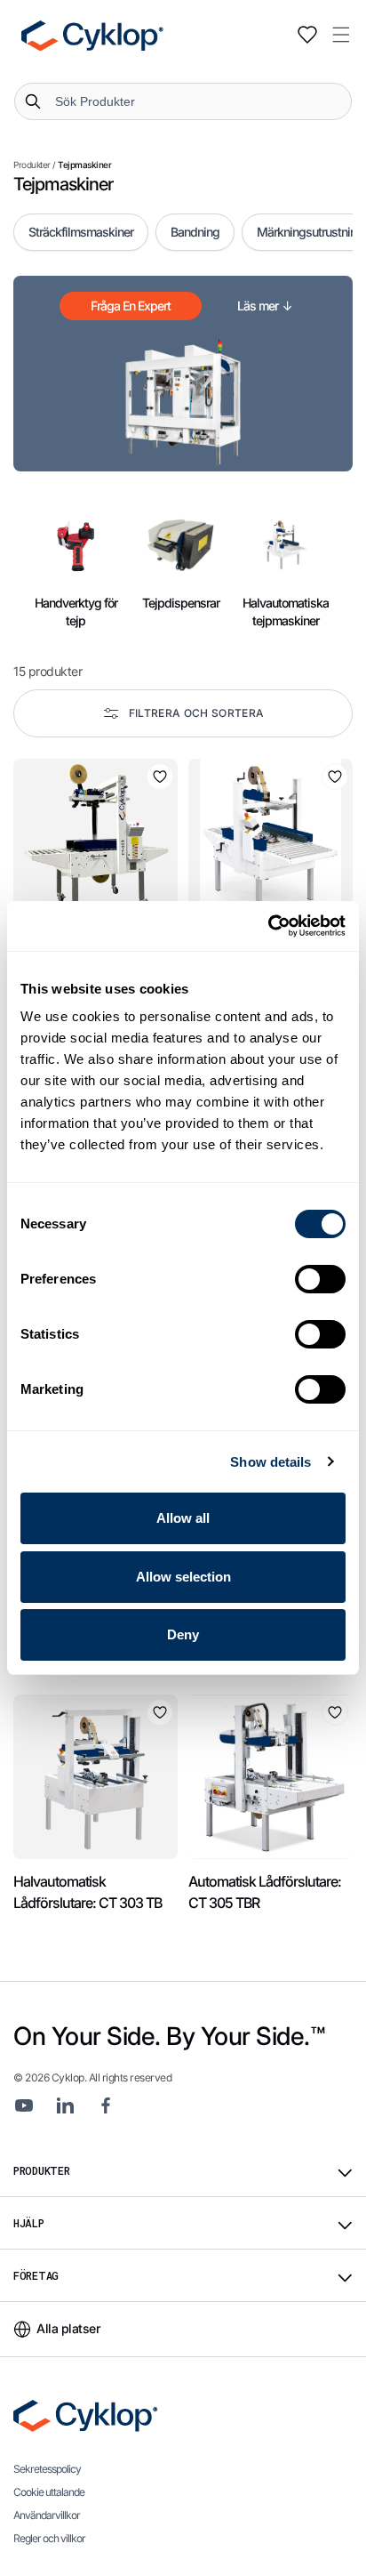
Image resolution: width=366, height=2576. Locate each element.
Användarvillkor (47, 2515)
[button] (341, 35)
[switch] (320, 1279)
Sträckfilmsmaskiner (81, 232)
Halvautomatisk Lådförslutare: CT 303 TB (88, 1892)
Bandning (195, 232)
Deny (183, 1634)
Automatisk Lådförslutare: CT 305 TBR (265, 1892)
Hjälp (29, 2223)
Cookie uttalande (49, 2492)
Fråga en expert (131, 306)
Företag (36, 2275)
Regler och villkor (49, 2538)
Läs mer (265, 306)
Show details (271, 1462)
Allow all (183, 1518)
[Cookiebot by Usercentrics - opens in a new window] (268, 926)
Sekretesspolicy (47, 2469)
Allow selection (183, 1577)
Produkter (32, 165)
